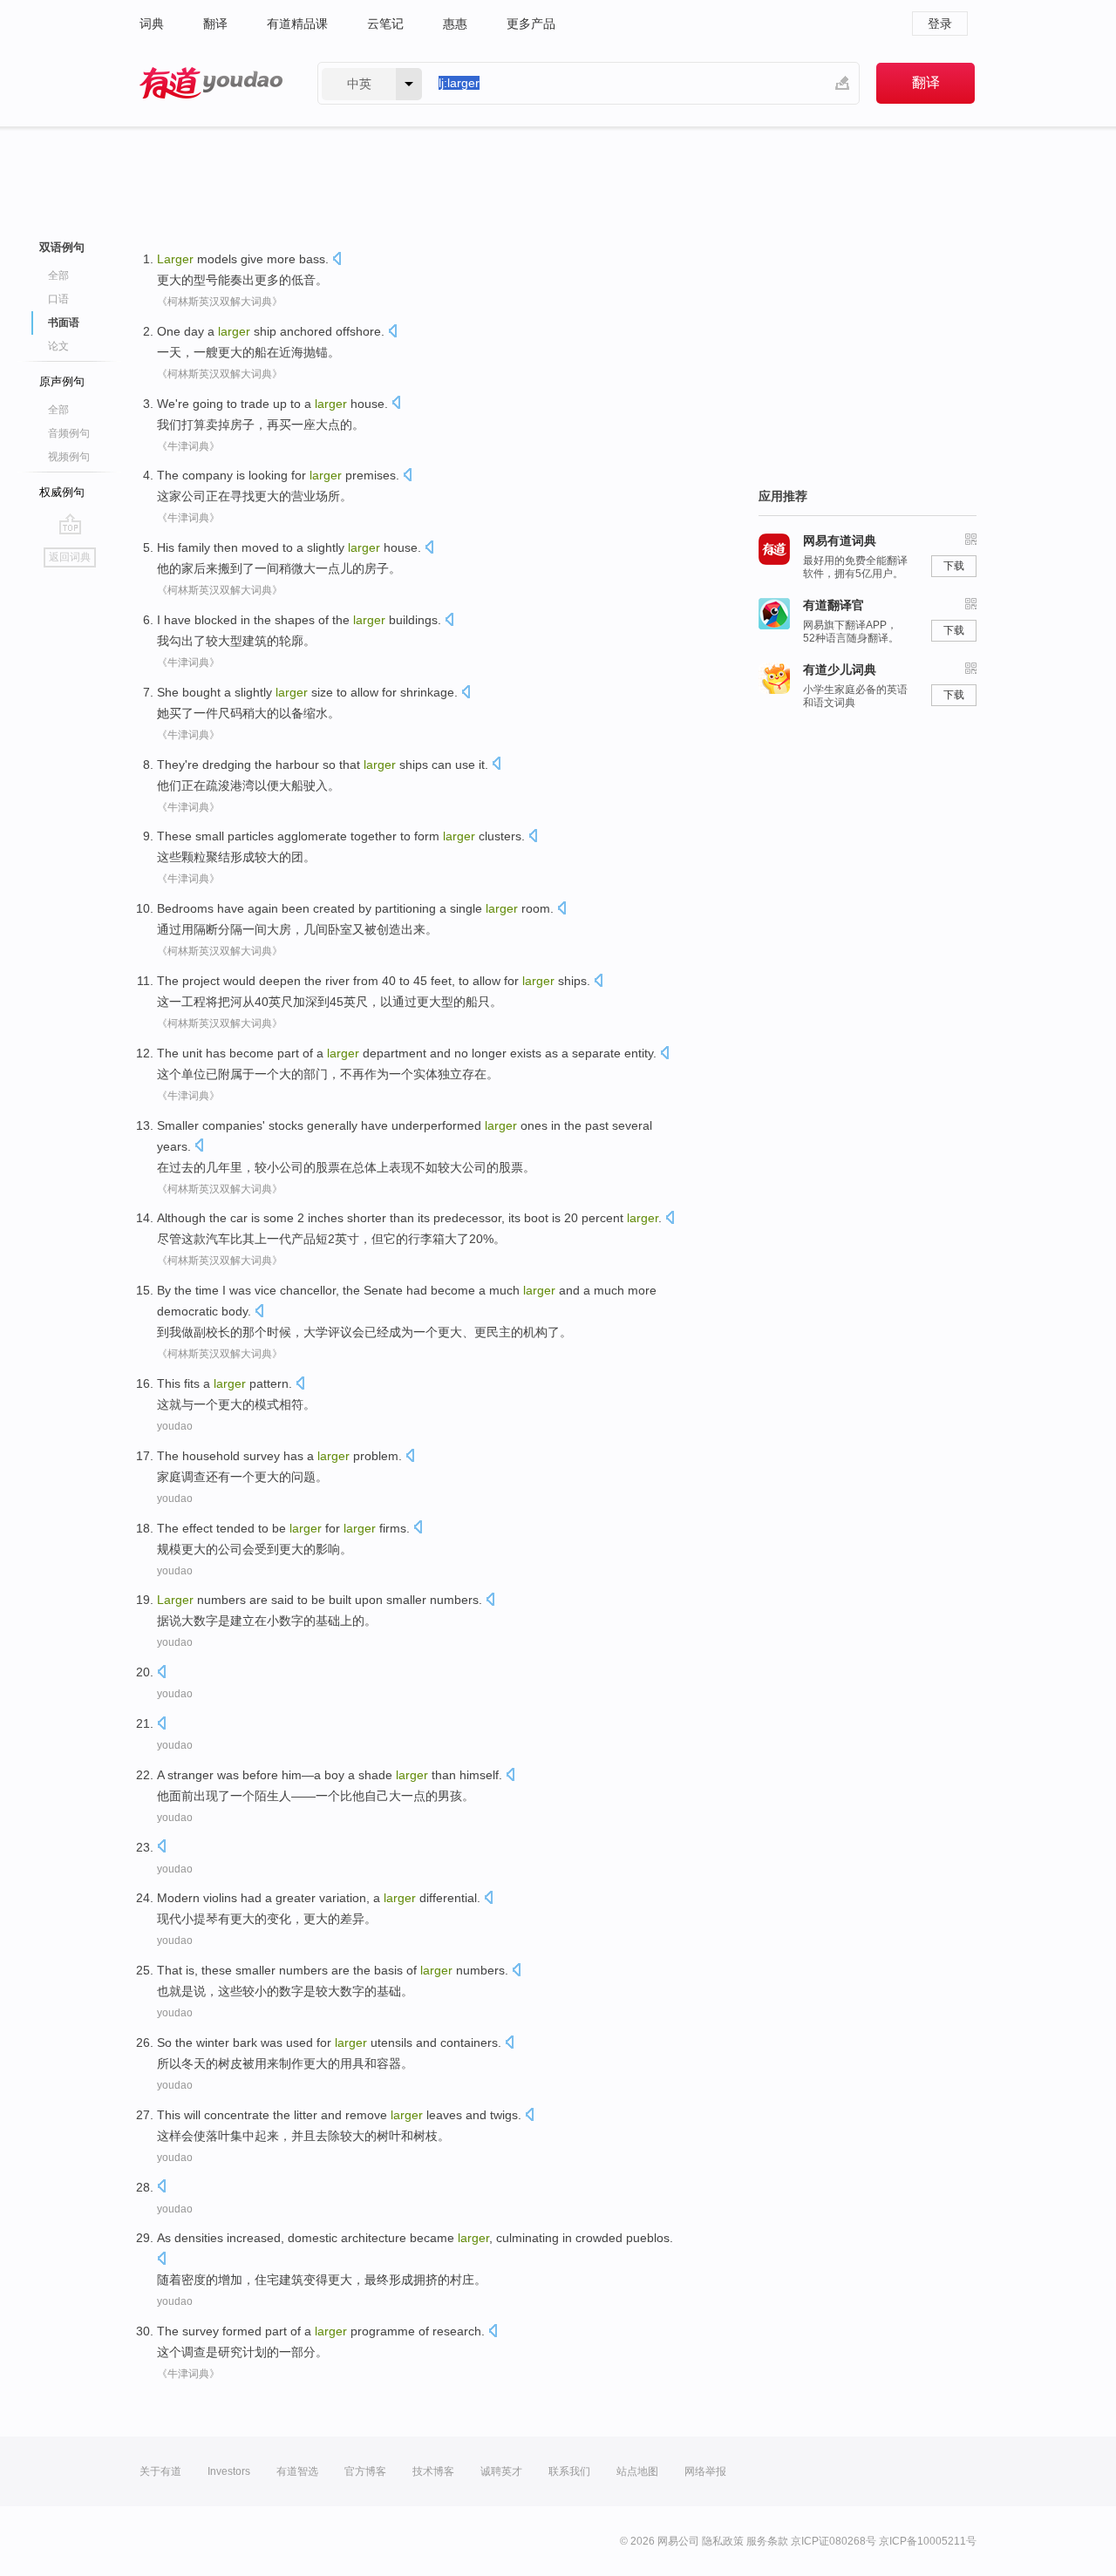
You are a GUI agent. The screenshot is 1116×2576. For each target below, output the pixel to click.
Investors (229, 2471)
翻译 (215, 24)
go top (70, 524)
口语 (58, 299)
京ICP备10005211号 (928, 2541)
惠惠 (455, 24)
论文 (58, 346)
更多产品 (531, 24)
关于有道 (160, 2471)
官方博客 (365, 2471)
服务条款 (767, 2541)
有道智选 (297, 2471)
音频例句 (69, 433)
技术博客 (433, 2471)
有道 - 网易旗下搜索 (211, 83)
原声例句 (62, 381)
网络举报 (705, 2471)
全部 (58, 275)
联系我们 (569, 2471)
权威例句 (62, 492)
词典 (152, 24)
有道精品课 (297, 24)
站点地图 (637, 2471)
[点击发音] (337, 260)
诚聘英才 (501, 2471)
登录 (940, 24)
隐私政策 (723, 2541)
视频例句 (69, 457)
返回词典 (70, 557)
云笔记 (385, 24)
